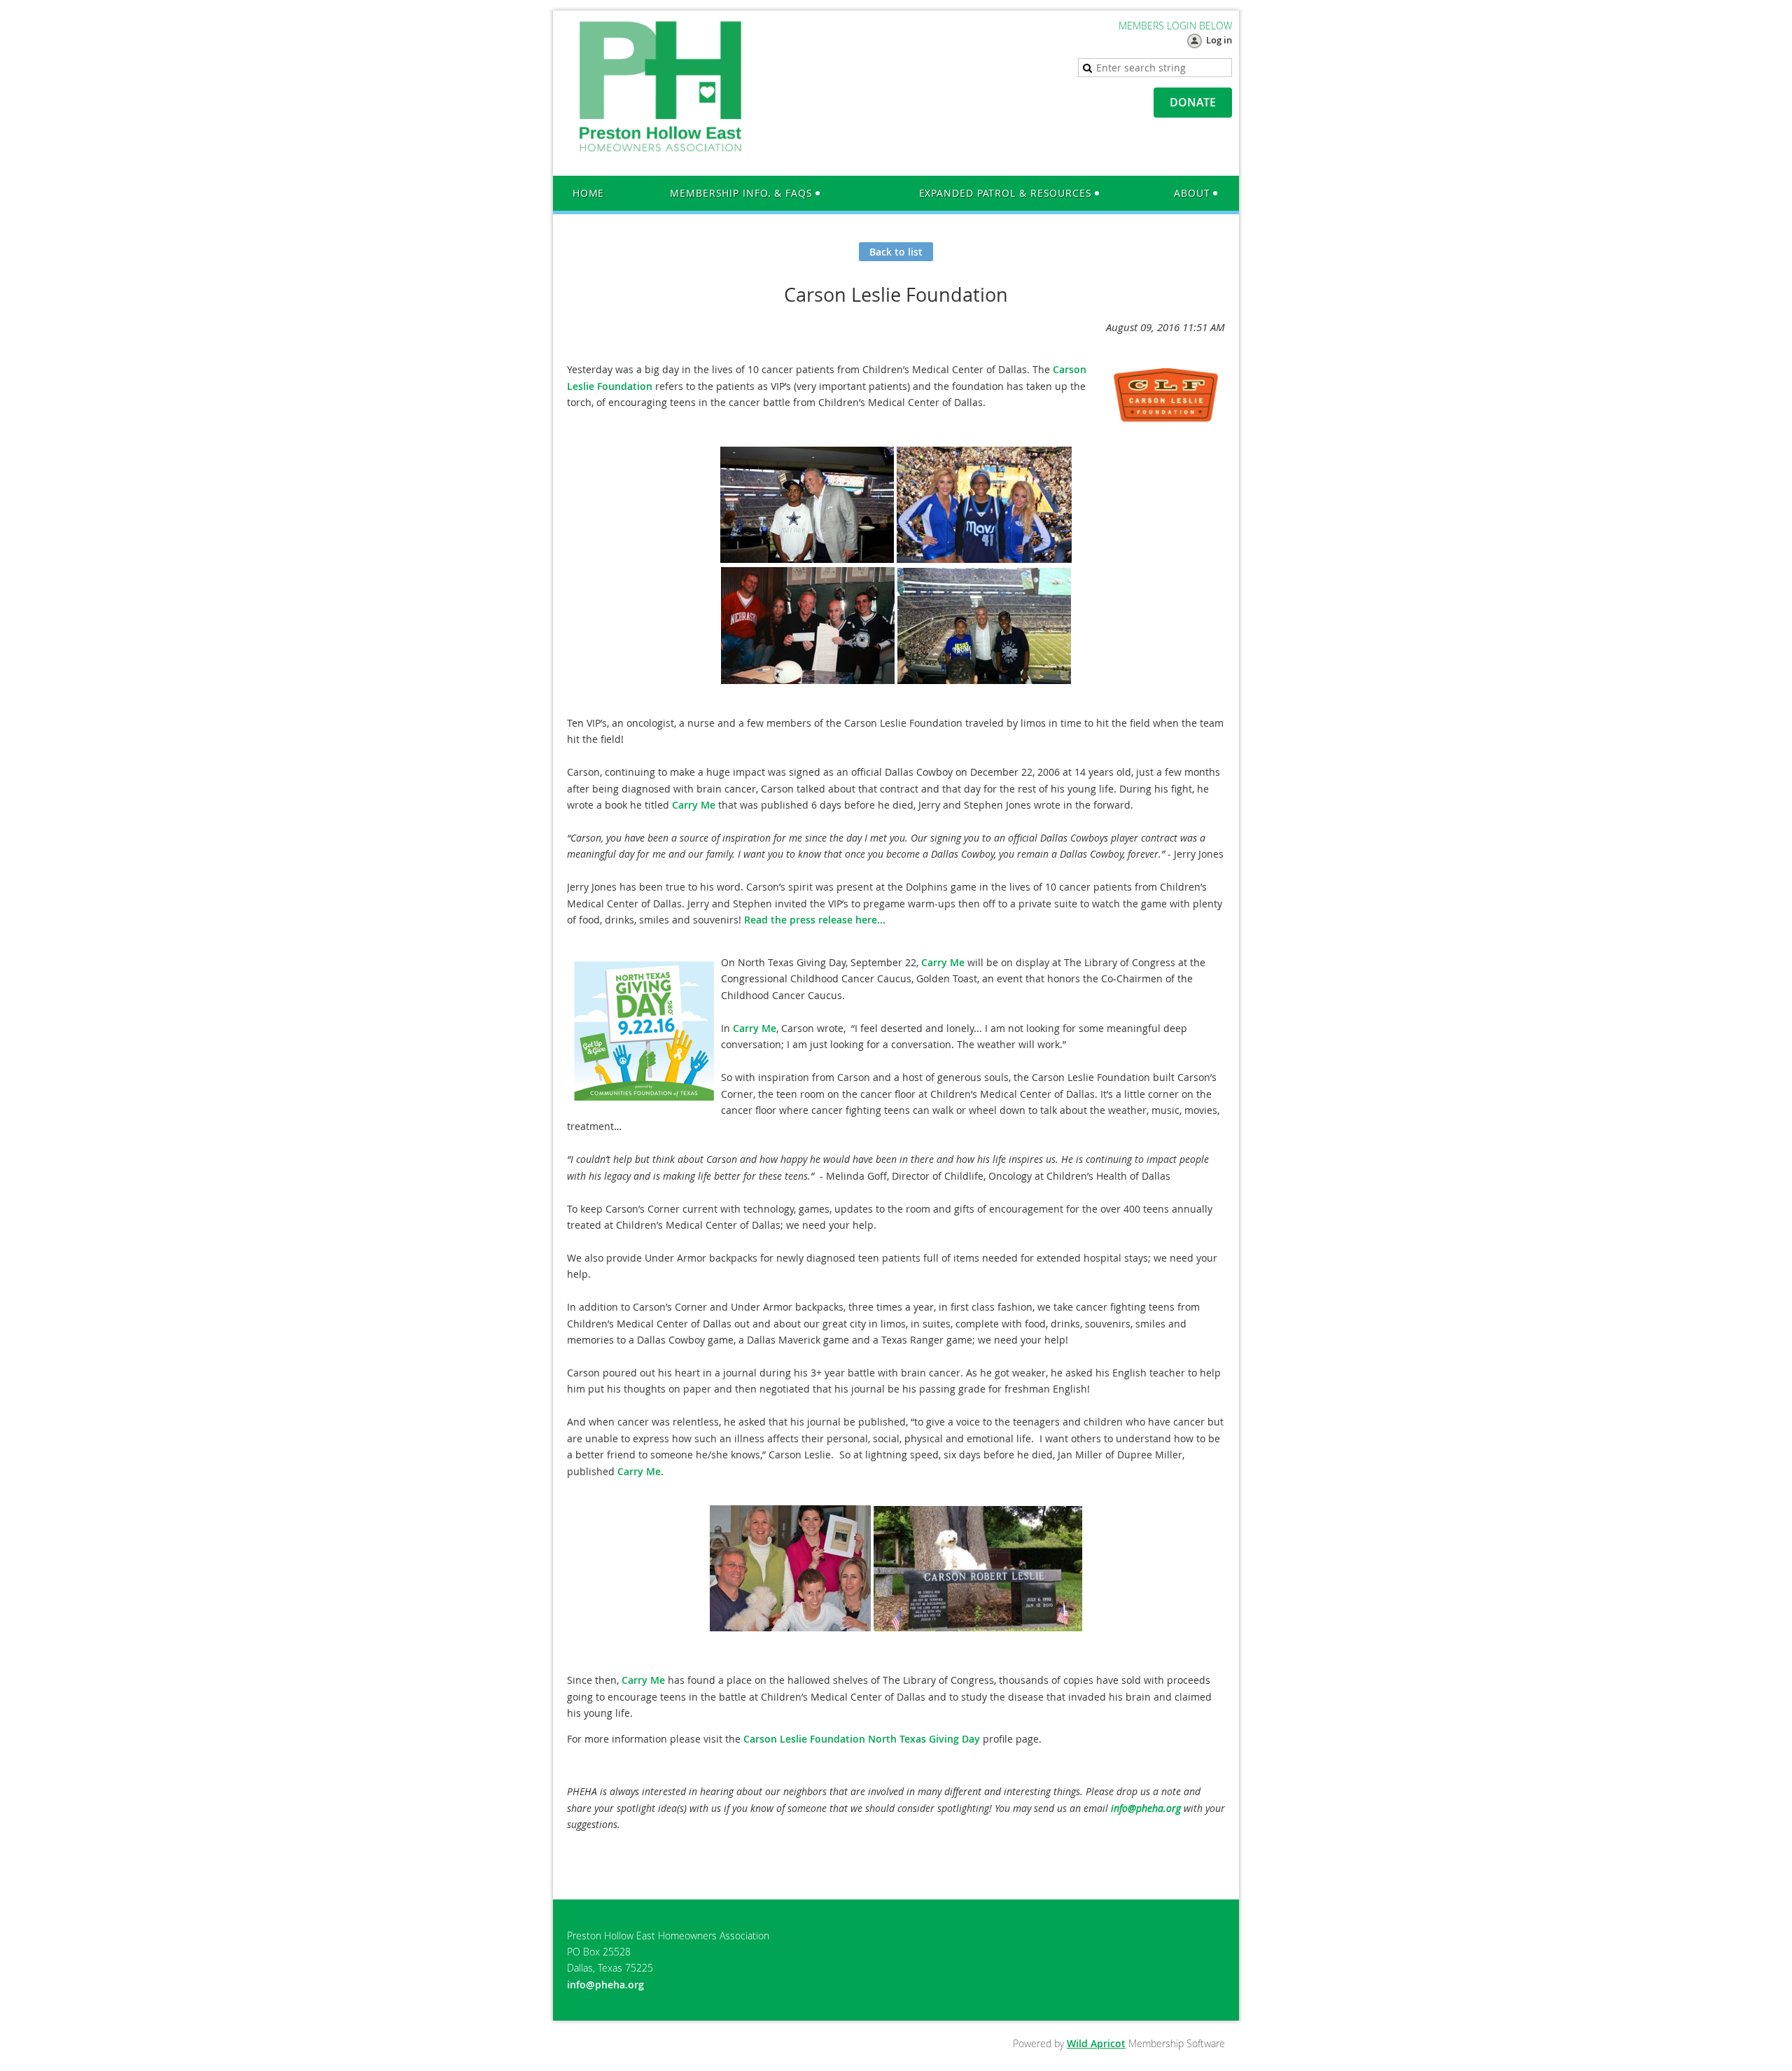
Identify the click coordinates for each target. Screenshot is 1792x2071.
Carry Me (694, 805)
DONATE (1193, 102)
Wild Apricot (1096, 2043)
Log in (1219, 40)
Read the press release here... (815, 920)
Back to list (896, 252)
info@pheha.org (1146, 1808)
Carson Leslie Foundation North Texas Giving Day (862, 1739)
